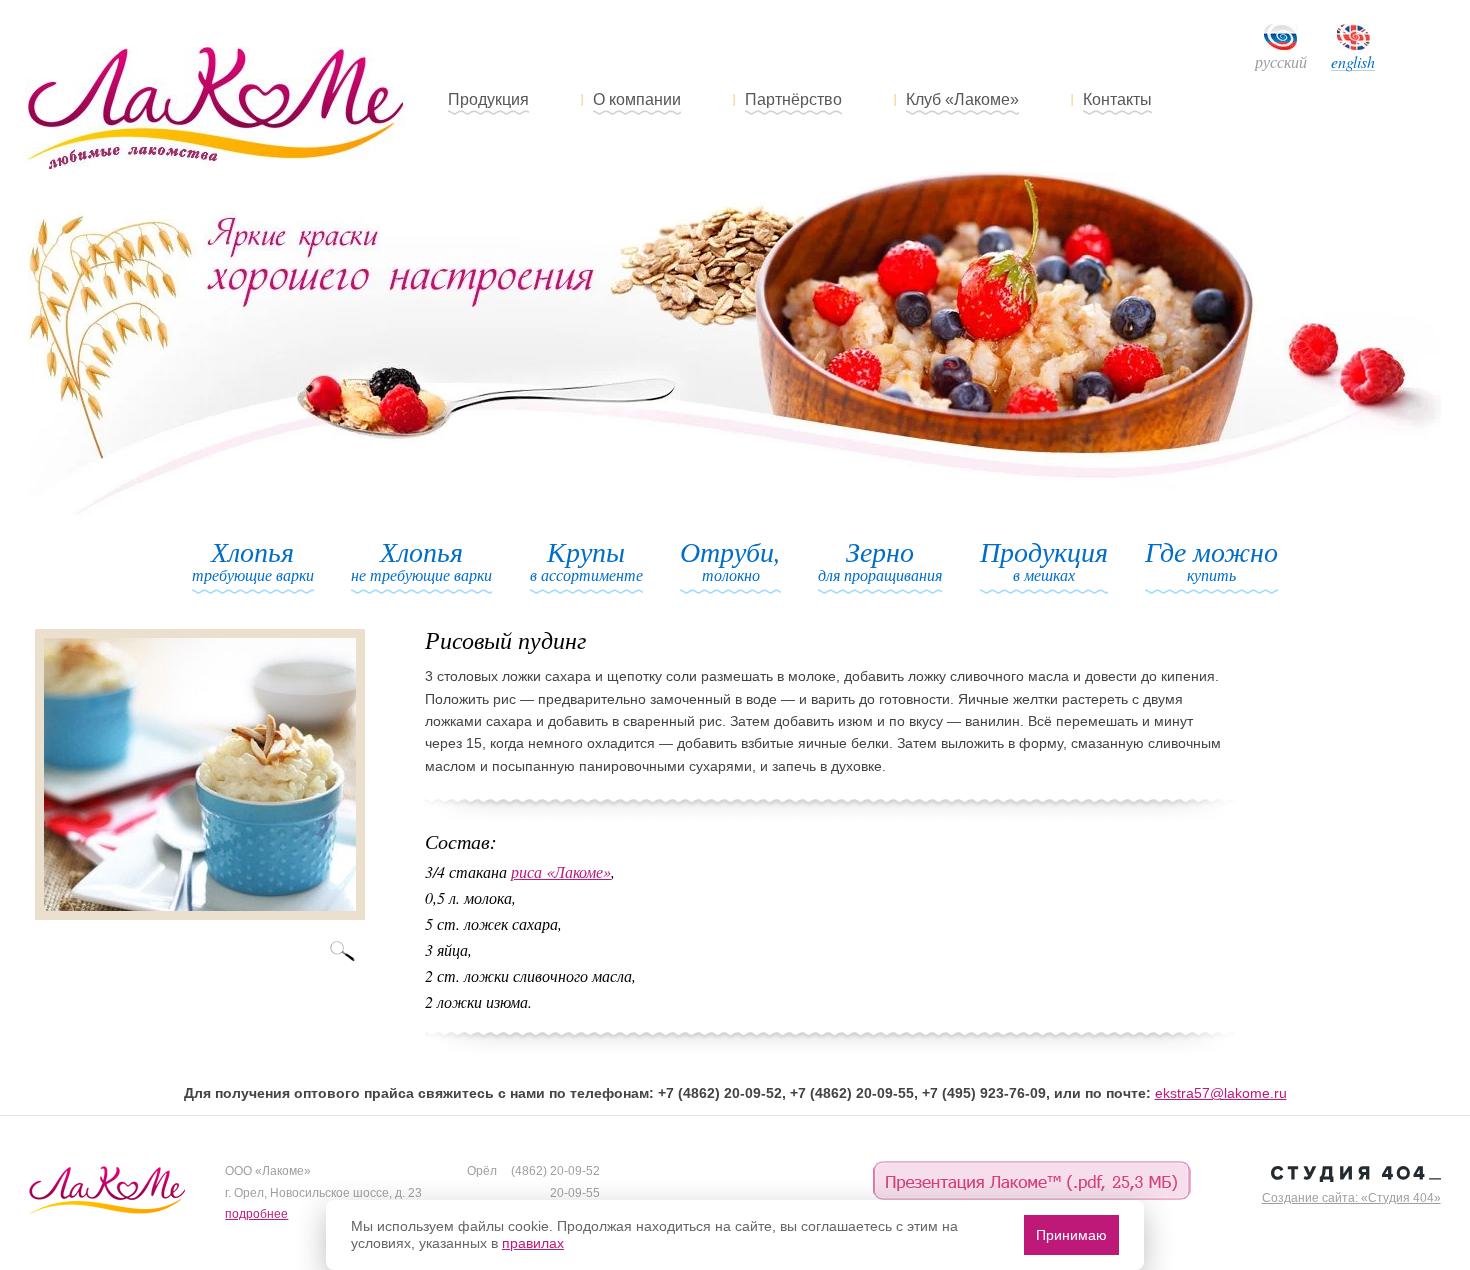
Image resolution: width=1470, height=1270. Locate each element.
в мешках (1044, 561)
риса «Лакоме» (561, 871)
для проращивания (880, 561)
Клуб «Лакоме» (962, 99)
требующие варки (253, 561)
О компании (637, 99)
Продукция (488, 99)
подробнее (256, 1214)
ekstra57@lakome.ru (1221, 1093)
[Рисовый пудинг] (200, 915)
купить (1211, 561)
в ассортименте (586, 561)
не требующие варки (421, 561)
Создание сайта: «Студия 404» (1351, 1198)
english (1353, 62)
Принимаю (1071, 1235)
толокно (730, 561)
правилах (533, 1243)
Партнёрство (793, 99)
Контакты (1117, 99)
